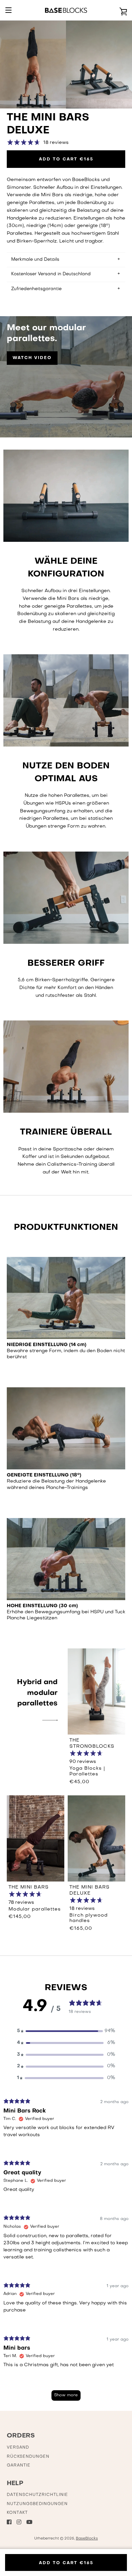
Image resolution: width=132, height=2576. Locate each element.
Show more (66, 2395)
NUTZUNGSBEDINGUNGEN (37, 2504)
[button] (66, 2031)
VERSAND (18, 2448)
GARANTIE (19, 2466)
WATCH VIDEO (32, 358)
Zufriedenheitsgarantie (36, 289)
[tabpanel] (66, 2253)
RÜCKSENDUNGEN (28, 2457)
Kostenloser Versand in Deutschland (51, 274)
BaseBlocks (87, 2539)
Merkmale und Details (35, 260)
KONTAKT (17, 2513)
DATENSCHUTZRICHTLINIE (37, 2495)
